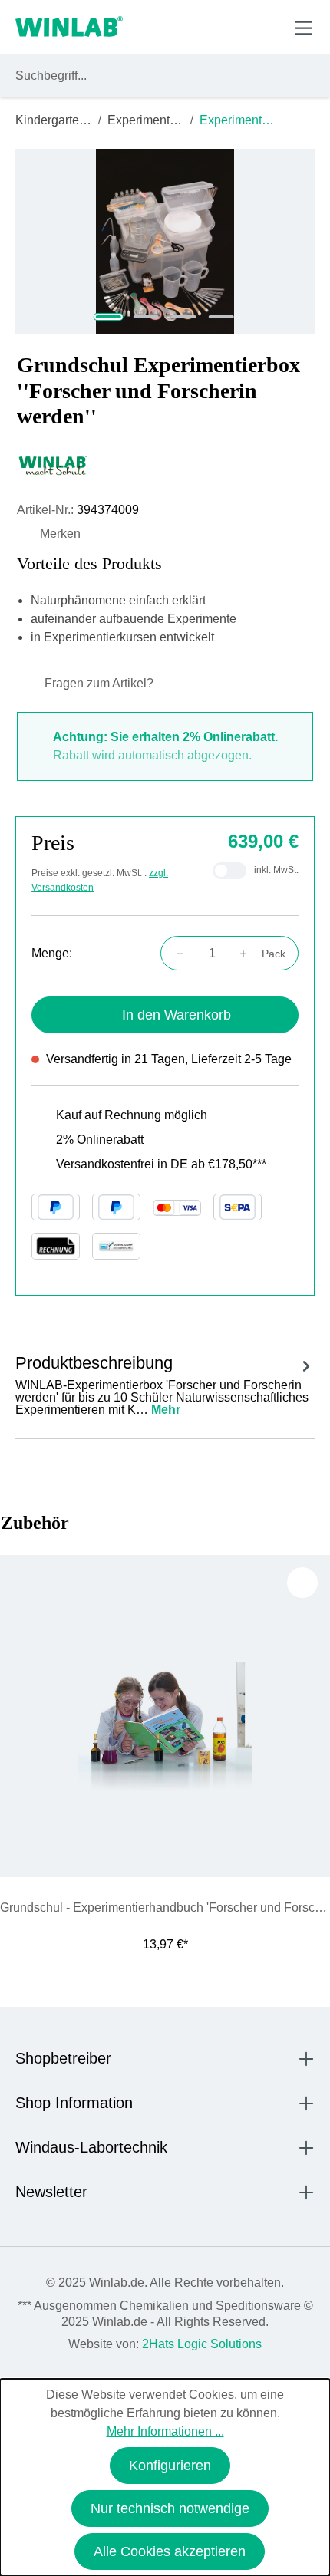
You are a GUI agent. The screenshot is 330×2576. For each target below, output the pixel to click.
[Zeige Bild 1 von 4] (109, 317)
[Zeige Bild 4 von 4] (221, 317)
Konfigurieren (170, 2466)
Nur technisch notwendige (170, 2508)
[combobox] (151, 76)
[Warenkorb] (267, 27)
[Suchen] (300, 76)
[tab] (165, 1383)
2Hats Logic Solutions (202, 2344)
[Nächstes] (311, 1730)
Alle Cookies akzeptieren (170, 2551)
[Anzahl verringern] (176, 954)
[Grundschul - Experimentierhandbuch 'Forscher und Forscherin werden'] (165, 1716)
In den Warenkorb (177, 1015)
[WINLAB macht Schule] (165, 466)
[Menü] (304, 28)
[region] (165, 241)
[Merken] (302, 1583)
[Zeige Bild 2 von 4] (146, 317)
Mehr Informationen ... (165, 2431)
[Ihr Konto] (197, 27)
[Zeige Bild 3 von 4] (184, 317)
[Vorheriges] (19, 1730)
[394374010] (165, 241)
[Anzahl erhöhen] (248, 954)
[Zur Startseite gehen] (69, 28)
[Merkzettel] (233, 27)
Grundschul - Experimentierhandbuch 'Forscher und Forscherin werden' (165, 1907)
